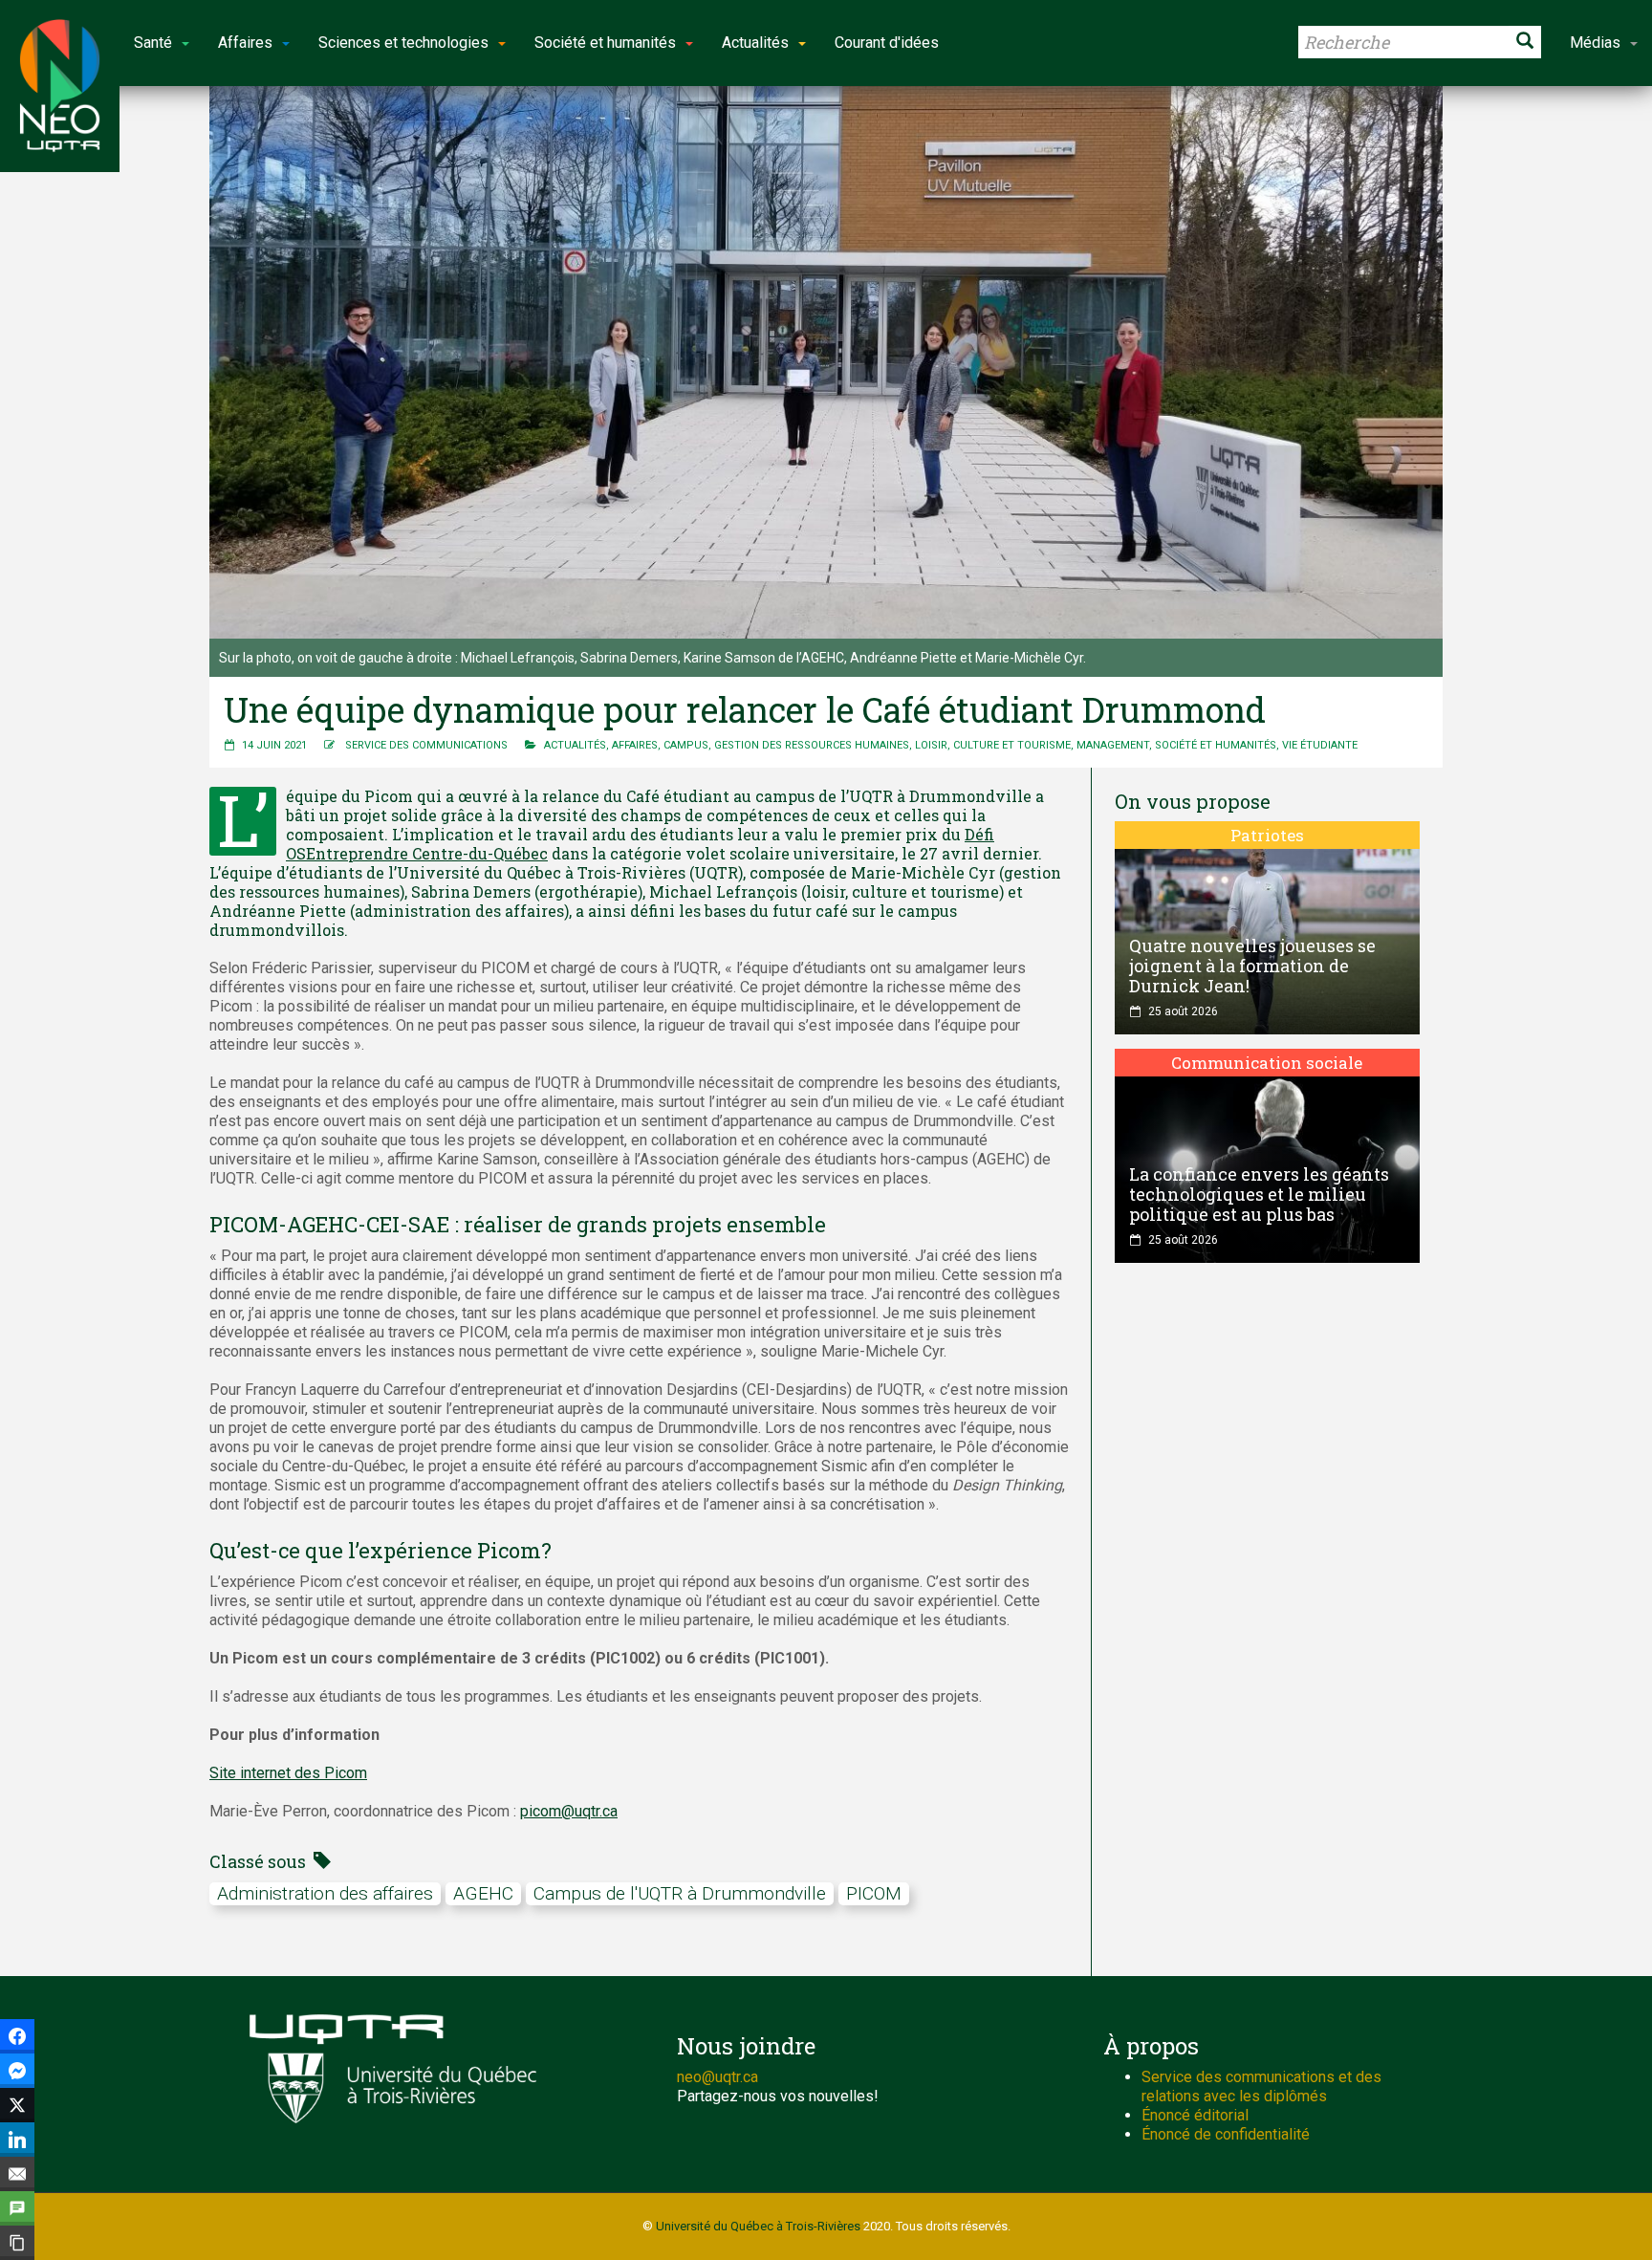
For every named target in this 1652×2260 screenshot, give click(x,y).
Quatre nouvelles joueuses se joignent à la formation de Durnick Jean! (1252, 966)
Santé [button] (153, 43)
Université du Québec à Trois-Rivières (758, 2226)
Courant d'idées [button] (887, 43)
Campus (686, 745)
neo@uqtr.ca (717, 2077)
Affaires (635, 745)
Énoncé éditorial (1195, 2115)
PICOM (874, 1893)
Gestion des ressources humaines (812, 745)
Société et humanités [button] (605, 43)
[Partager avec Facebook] (17, 2036)
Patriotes (1267, 835)
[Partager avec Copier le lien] (17, 2243)
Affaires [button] (245, 43)
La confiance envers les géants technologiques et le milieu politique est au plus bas (1259, 1194)
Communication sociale (1267, 1063)
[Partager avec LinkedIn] (17, 2140)
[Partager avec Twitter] (17, 2105)
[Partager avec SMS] (17, 2208)
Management (1113, 745)
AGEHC (483, 1893)
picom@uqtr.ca (569, 1811)
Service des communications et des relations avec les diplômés (1261, 2086)
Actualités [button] (755, 43)
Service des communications (426, 745)
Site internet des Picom (288, 1773)
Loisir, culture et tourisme (993, 745)
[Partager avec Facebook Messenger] (17, 2071)
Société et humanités (1216, 745)
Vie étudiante (1320, 745)
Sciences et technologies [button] (403, 43)
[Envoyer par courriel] (17, 2174)
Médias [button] (1595, 43)
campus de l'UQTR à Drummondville (680, 1893)
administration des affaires (325, 1893)
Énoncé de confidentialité (1226, 2134)
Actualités (575, 745)
